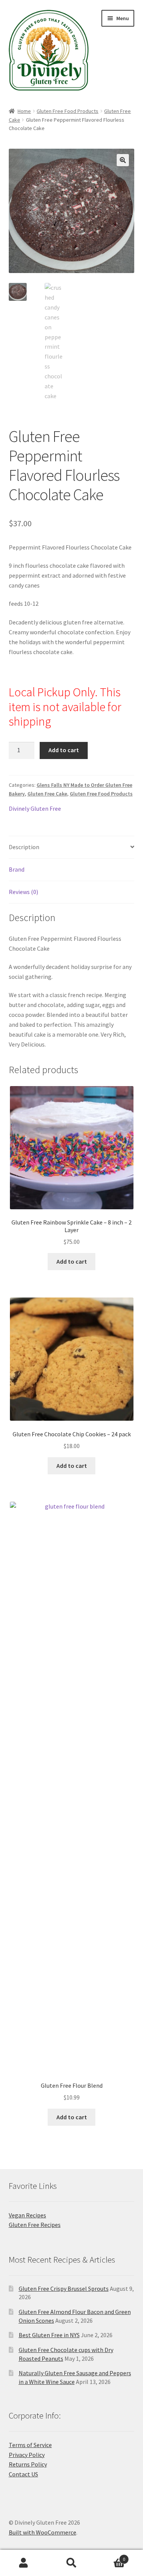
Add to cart (64, 750)
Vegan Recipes (27, 2215)
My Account (24, 2563)
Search (71, 2563)
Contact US (23, 2474)
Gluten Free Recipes (35, 2225)
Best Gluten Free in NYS (49, 2335)
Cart (110, 2556)
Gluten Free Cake (47, 794)
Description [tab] (24, 847)
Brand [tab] (17, 869)
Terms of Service (30, 2445)
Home (24, 111)
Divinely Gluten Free (35, 808)
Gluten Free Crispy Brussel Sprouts (64, 2289)
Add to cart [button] (72, 1261)
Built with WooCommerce (43, 2532)
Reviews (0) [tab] (23, 892)
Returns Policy (28, 2464)
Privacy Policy (27, 2455)
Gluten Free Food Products (67, 111)
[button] (123, 160)
